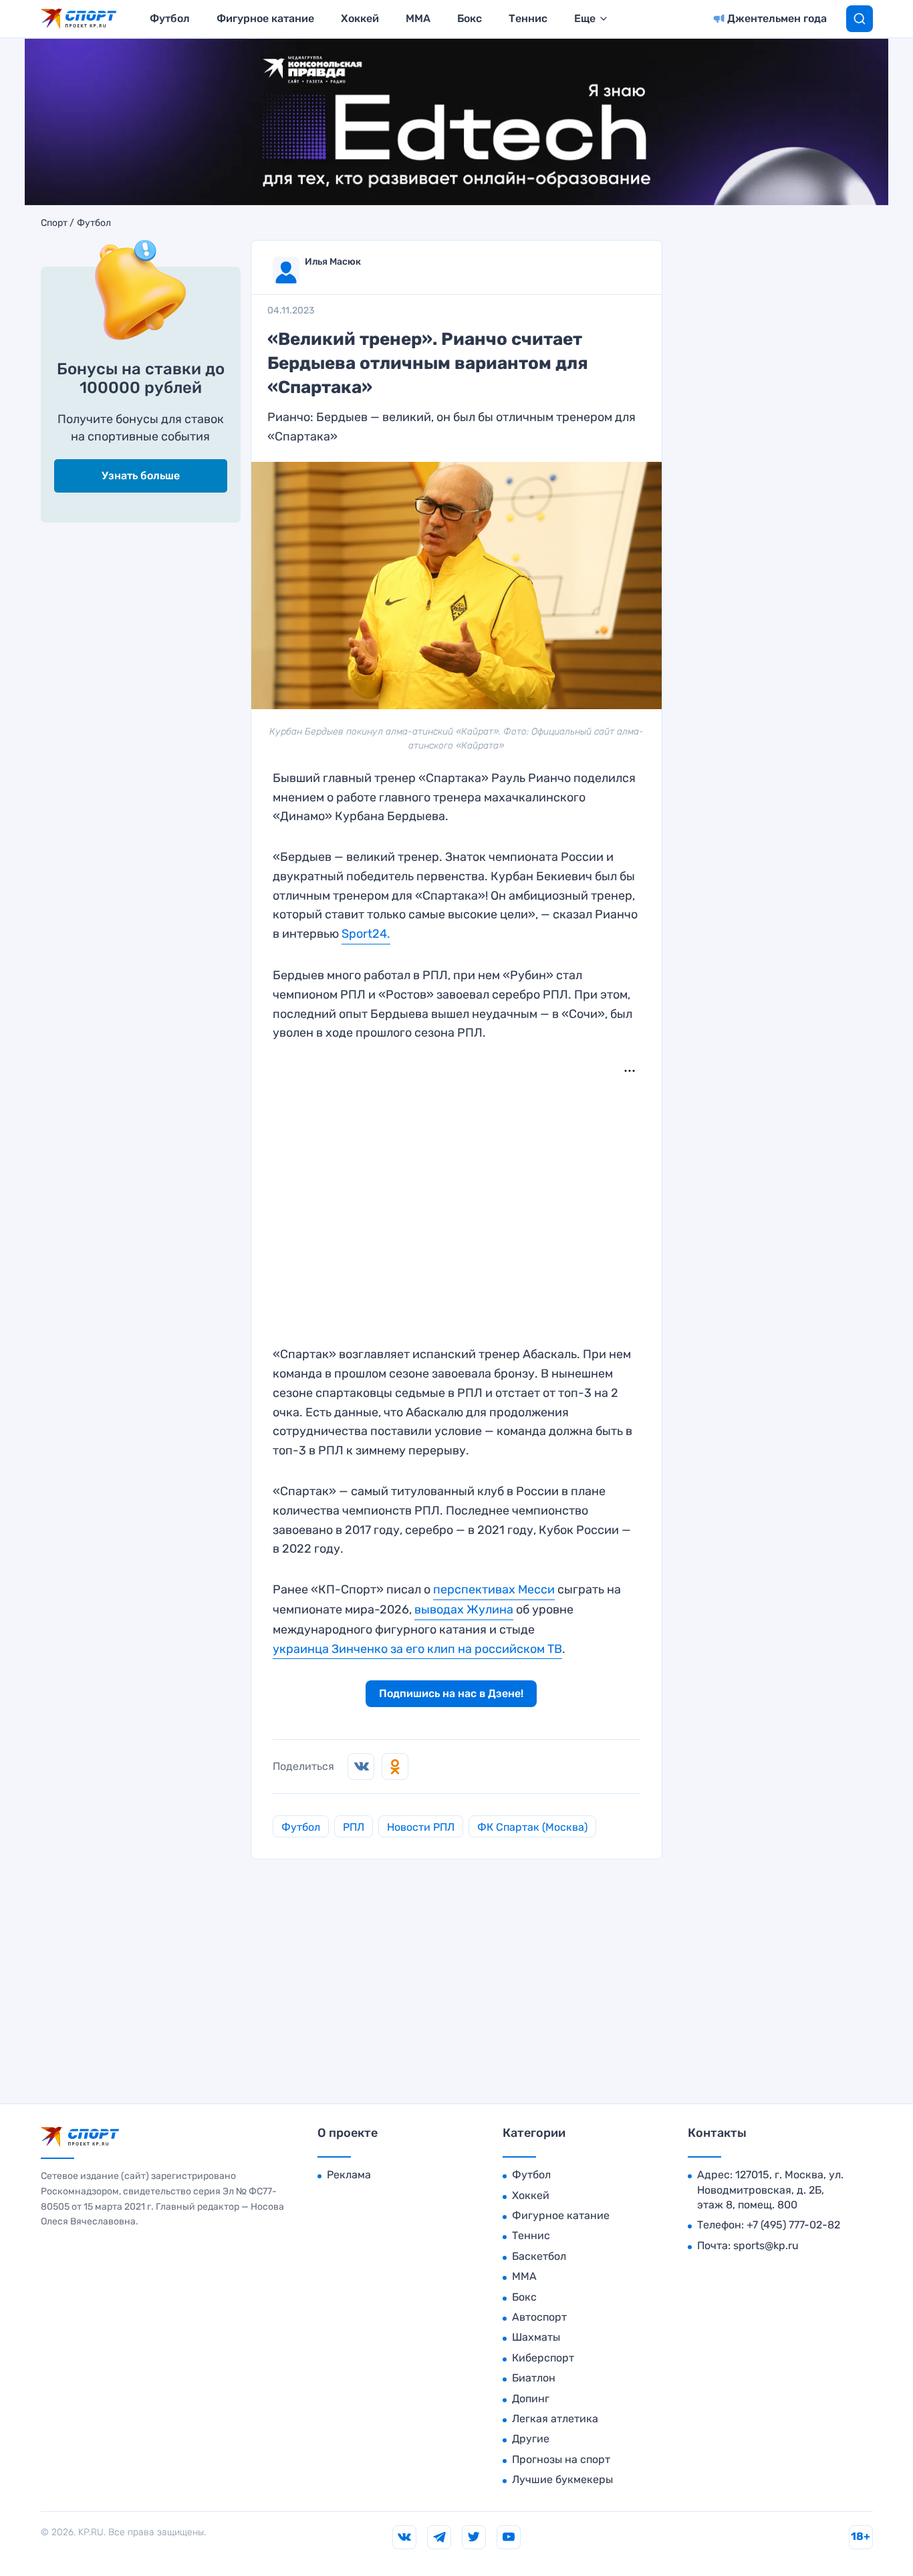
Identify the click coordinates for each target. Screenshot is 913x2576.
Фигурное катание (265, 18)
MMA (418, 18)
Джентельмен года (777, 18)
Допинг (531, 2399)
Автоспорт (539, 2317)
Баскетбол (539, 2256)
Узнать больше (141, 476)
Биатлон (534, 2378)
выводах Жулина (464, 1609)
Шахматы (536, 2337)
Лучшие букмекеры (562, 2479)
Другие (531, 2439)
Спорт (54, 223)
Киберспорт (543, 2358)
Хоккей (360, 18)
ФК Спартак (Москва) (532, 1827)
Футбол (170, 18)
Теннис (528, 18)
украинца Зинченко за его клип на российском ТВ (417, 1649)
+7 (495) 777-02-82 (793, 2225)
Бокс (470, 18)
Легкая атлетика (555, 2419)
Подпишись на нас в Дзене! (451, 1693)
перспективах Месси (494, 1589)
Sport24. (366, 934)
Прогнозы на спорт (561, 2459)
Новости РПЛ (421, 1827)
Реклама (349, 2175)
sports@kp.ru (766, 2245)
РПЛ (354, 1827)
